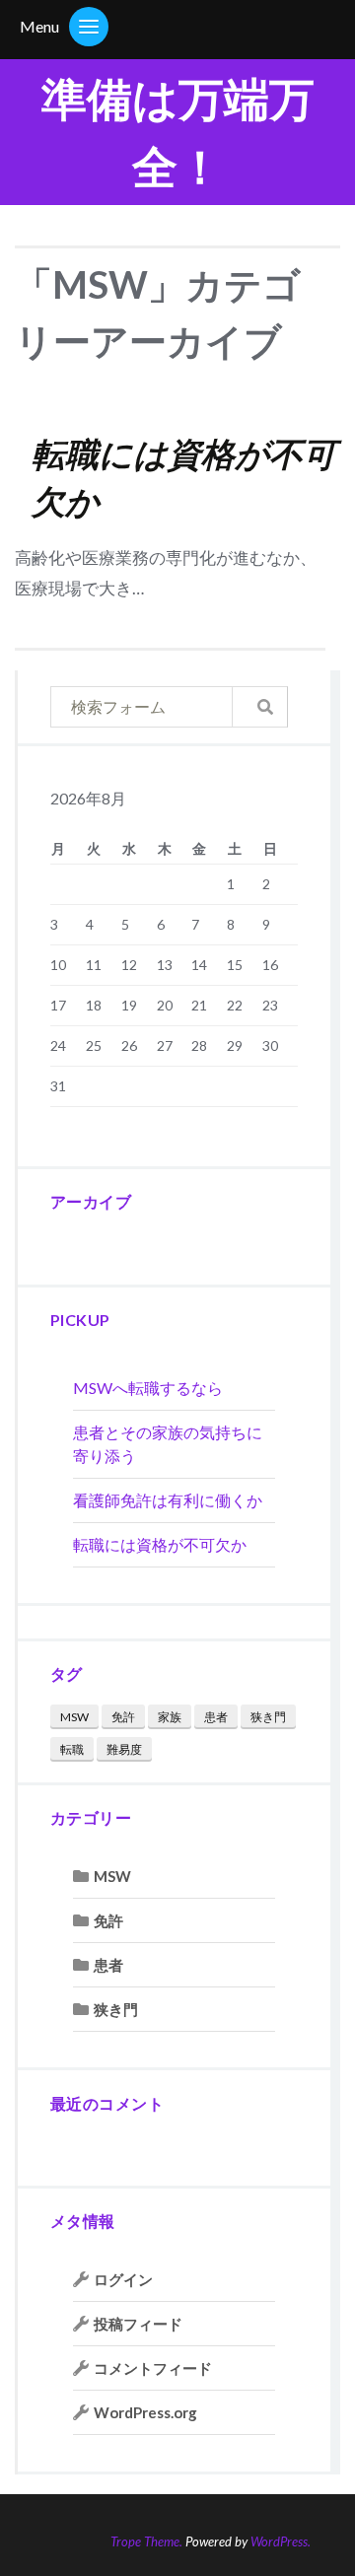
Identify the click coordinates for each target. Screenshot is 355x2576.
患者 (216, 1717)
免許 (123, 1717)
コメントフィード (153, 2368)
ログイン (123, 2279)
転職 (72, 1749)
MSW (74, 1717)
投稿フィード (138, 2324)
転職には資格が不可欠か (160, 1544)
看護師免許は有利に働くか (168, 1500)
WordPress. (281, 2541)
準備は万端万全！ (178, 132)
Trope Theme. (146, 2541)
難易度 (124, 1749)
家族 (170, 1717)
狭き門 (268, 1717)
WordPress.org (145, 2412)
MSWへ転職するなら (148, 1388)
